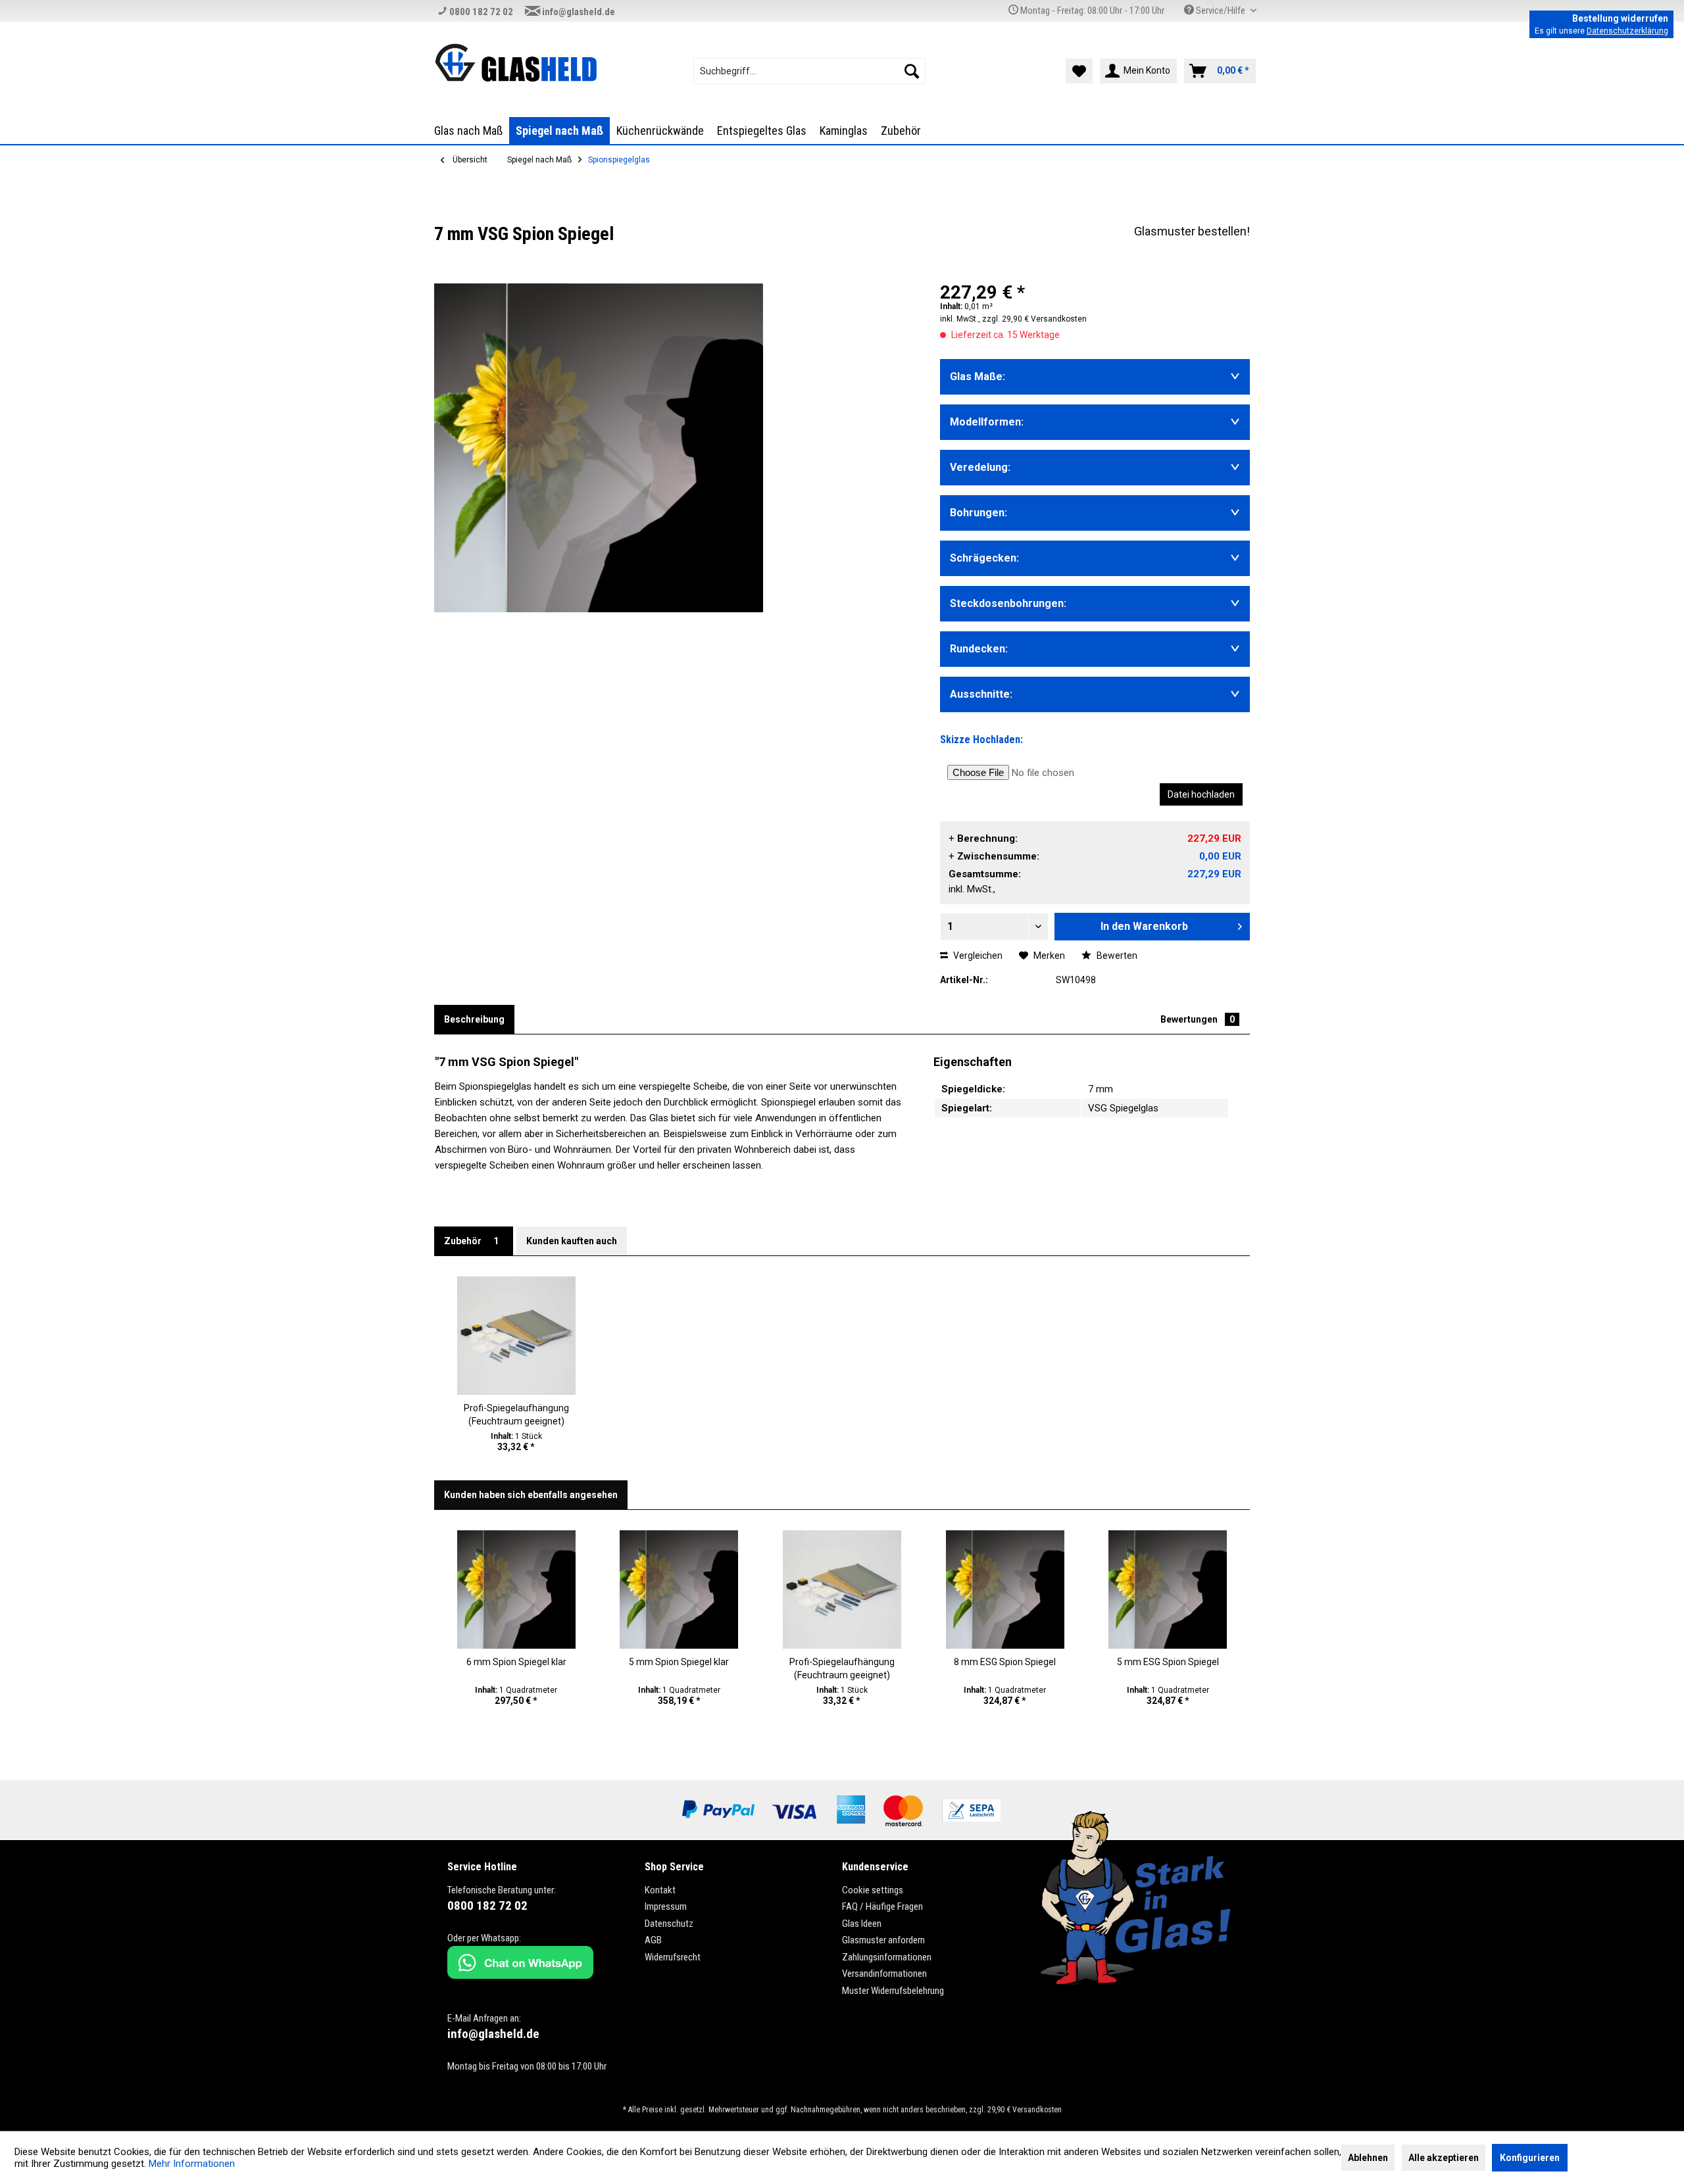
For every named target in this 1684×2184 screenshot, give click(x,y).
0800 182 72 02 (480, 12)
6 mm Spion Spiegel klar (516, 1662)
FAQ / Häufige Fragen (882, 1906)
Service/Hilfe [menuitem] (1221, 11)
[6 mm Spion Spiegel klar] (516, 1589)
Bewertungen (1198, 1019)
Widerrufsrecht (673, 1957)
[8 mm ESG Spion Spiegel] (1005, 1589)
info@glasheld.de (578, 12)
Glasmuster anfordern (883, 1940)
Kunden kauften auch (572, 1241)
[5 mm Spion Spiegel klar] (680, 1589)
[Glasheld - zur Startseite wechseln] (516, 62)
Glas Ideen (862, 1924)
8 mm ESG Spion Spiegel (1005, 1662)
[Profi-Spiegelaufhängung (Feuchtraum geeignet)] (516, 1336)
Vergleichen (977, 956)
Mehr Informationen (192, 2164)
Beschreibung (474, 1019)
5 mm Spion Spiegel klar (679, 1662)
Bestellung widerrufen (1620, 18)
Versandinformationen (884, 1974)
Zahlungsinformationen (887, 1957)
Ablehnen (1368, 2158)
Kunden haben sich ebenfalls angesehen (531, 1495)
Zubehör (471, 1241)
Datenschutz (669, 1924)
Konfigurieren (1530, 2158)
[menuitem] (809, 71)
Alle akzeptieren (1444, 2158)
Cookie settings (873, 1890)
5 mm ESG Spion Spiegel (1168, 1662)
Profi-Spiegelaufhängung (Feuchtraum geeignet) (516, 1415)
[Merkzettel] (1079, 71)
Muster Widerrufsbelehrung (893, 1991)
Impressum (666, 1906)
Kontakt (660, 1890)
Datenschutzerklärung (1627, 31)
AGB (653, 1940)
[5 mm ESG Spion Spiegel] (1168, 1589)
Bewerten (1116, 956)
